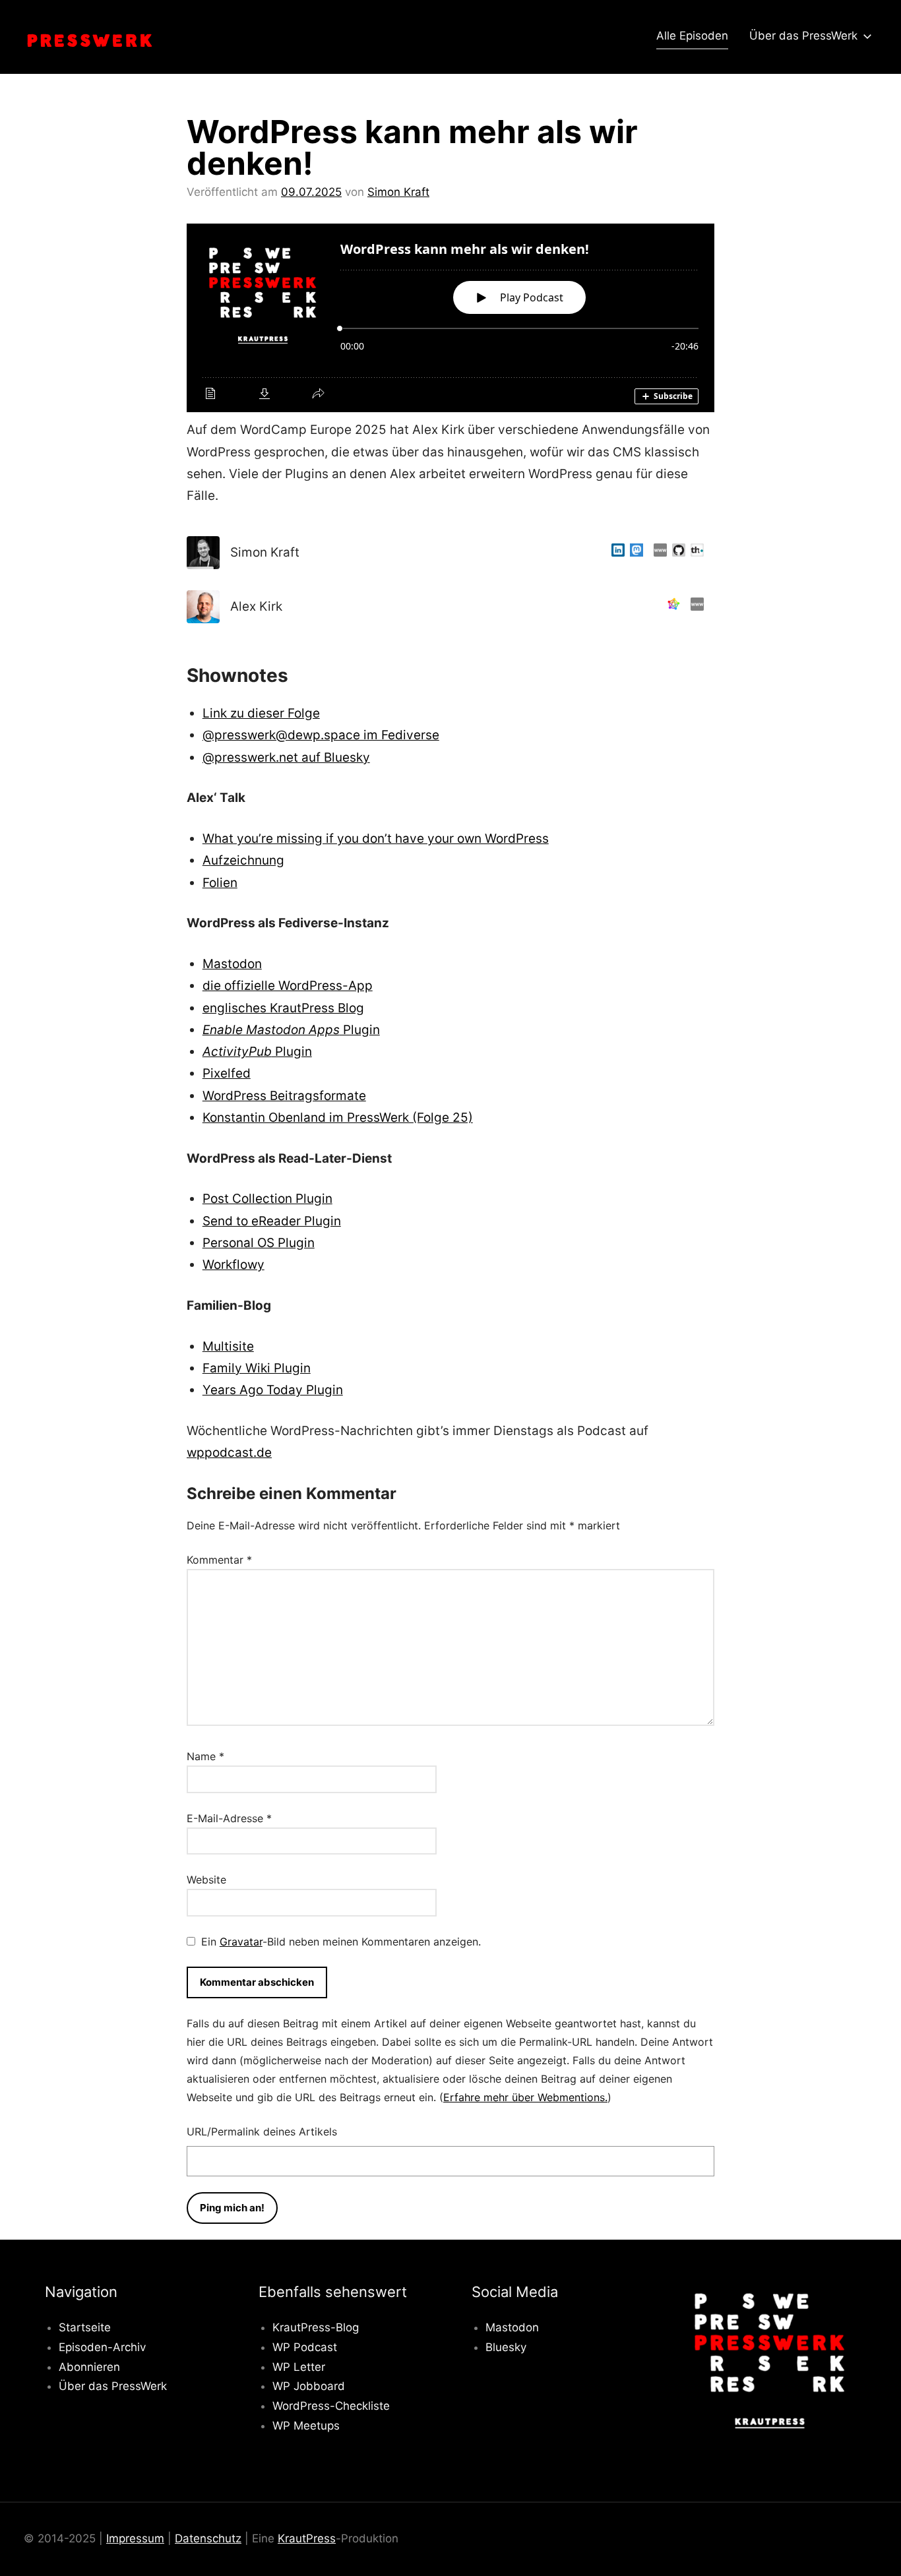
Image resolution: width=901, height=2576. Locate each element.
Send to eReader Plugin (272, 1221)
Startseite (85, 2327)
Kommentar (219, 1560)
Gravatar (241, 1942)
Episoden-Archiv (102, 2347)
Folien (220, 883)
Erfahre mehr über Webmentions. (525, 2097)
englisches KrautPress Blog (283, 1008)
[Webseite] (658, 552)
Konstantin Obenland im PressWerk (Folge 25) (338, 1118)
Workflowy (233, 1265)
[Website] (695, 606)
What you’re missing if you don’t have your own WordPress (376, 839)
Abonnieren (89, 2367)
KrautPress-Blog (316, 2327)
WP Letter (299, 2367)
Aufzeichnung (243, 860)
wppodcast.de (229, 1453)
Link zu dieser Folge (261, 713)
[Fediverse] (671, 606)
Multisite (228, 1346)
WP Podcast (305, 2347)
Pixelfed (227, 1073)
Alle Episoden (692, 36)
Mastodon (232, 964)
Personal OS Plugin (259, 1243)
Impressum (135, 2538)
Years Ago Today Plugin (273, 1390)
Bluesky (506, 2347)
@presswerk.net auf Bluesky (286, 757)
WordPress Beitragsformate (284, 1096)
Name (205, 1756)
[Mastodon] (634, 552)
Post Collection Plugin (267, 1199)
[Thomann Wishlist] (695, 552)
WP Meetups (306, 2426)
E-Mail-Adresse (229, 1818)
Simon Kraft (398, 192)
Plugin (291, 1030)
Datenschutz (208, 2538)
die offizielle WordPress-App (288, 986)
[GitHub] (676, 552)
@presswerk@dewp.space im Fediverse (321, 735)
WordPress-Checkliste (331, 2406)
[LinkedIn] (615, 552)
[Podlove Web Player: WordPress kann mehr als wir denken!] (450, 318)
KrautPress (307, 2538)
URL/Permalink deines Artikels (262, 2131)
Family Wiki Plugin (257, 1368)
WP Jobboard (309, 2386)
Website (206, 1880)
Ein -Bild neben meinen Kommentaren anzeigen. (341, 1942)
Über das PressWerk (803, 36)
